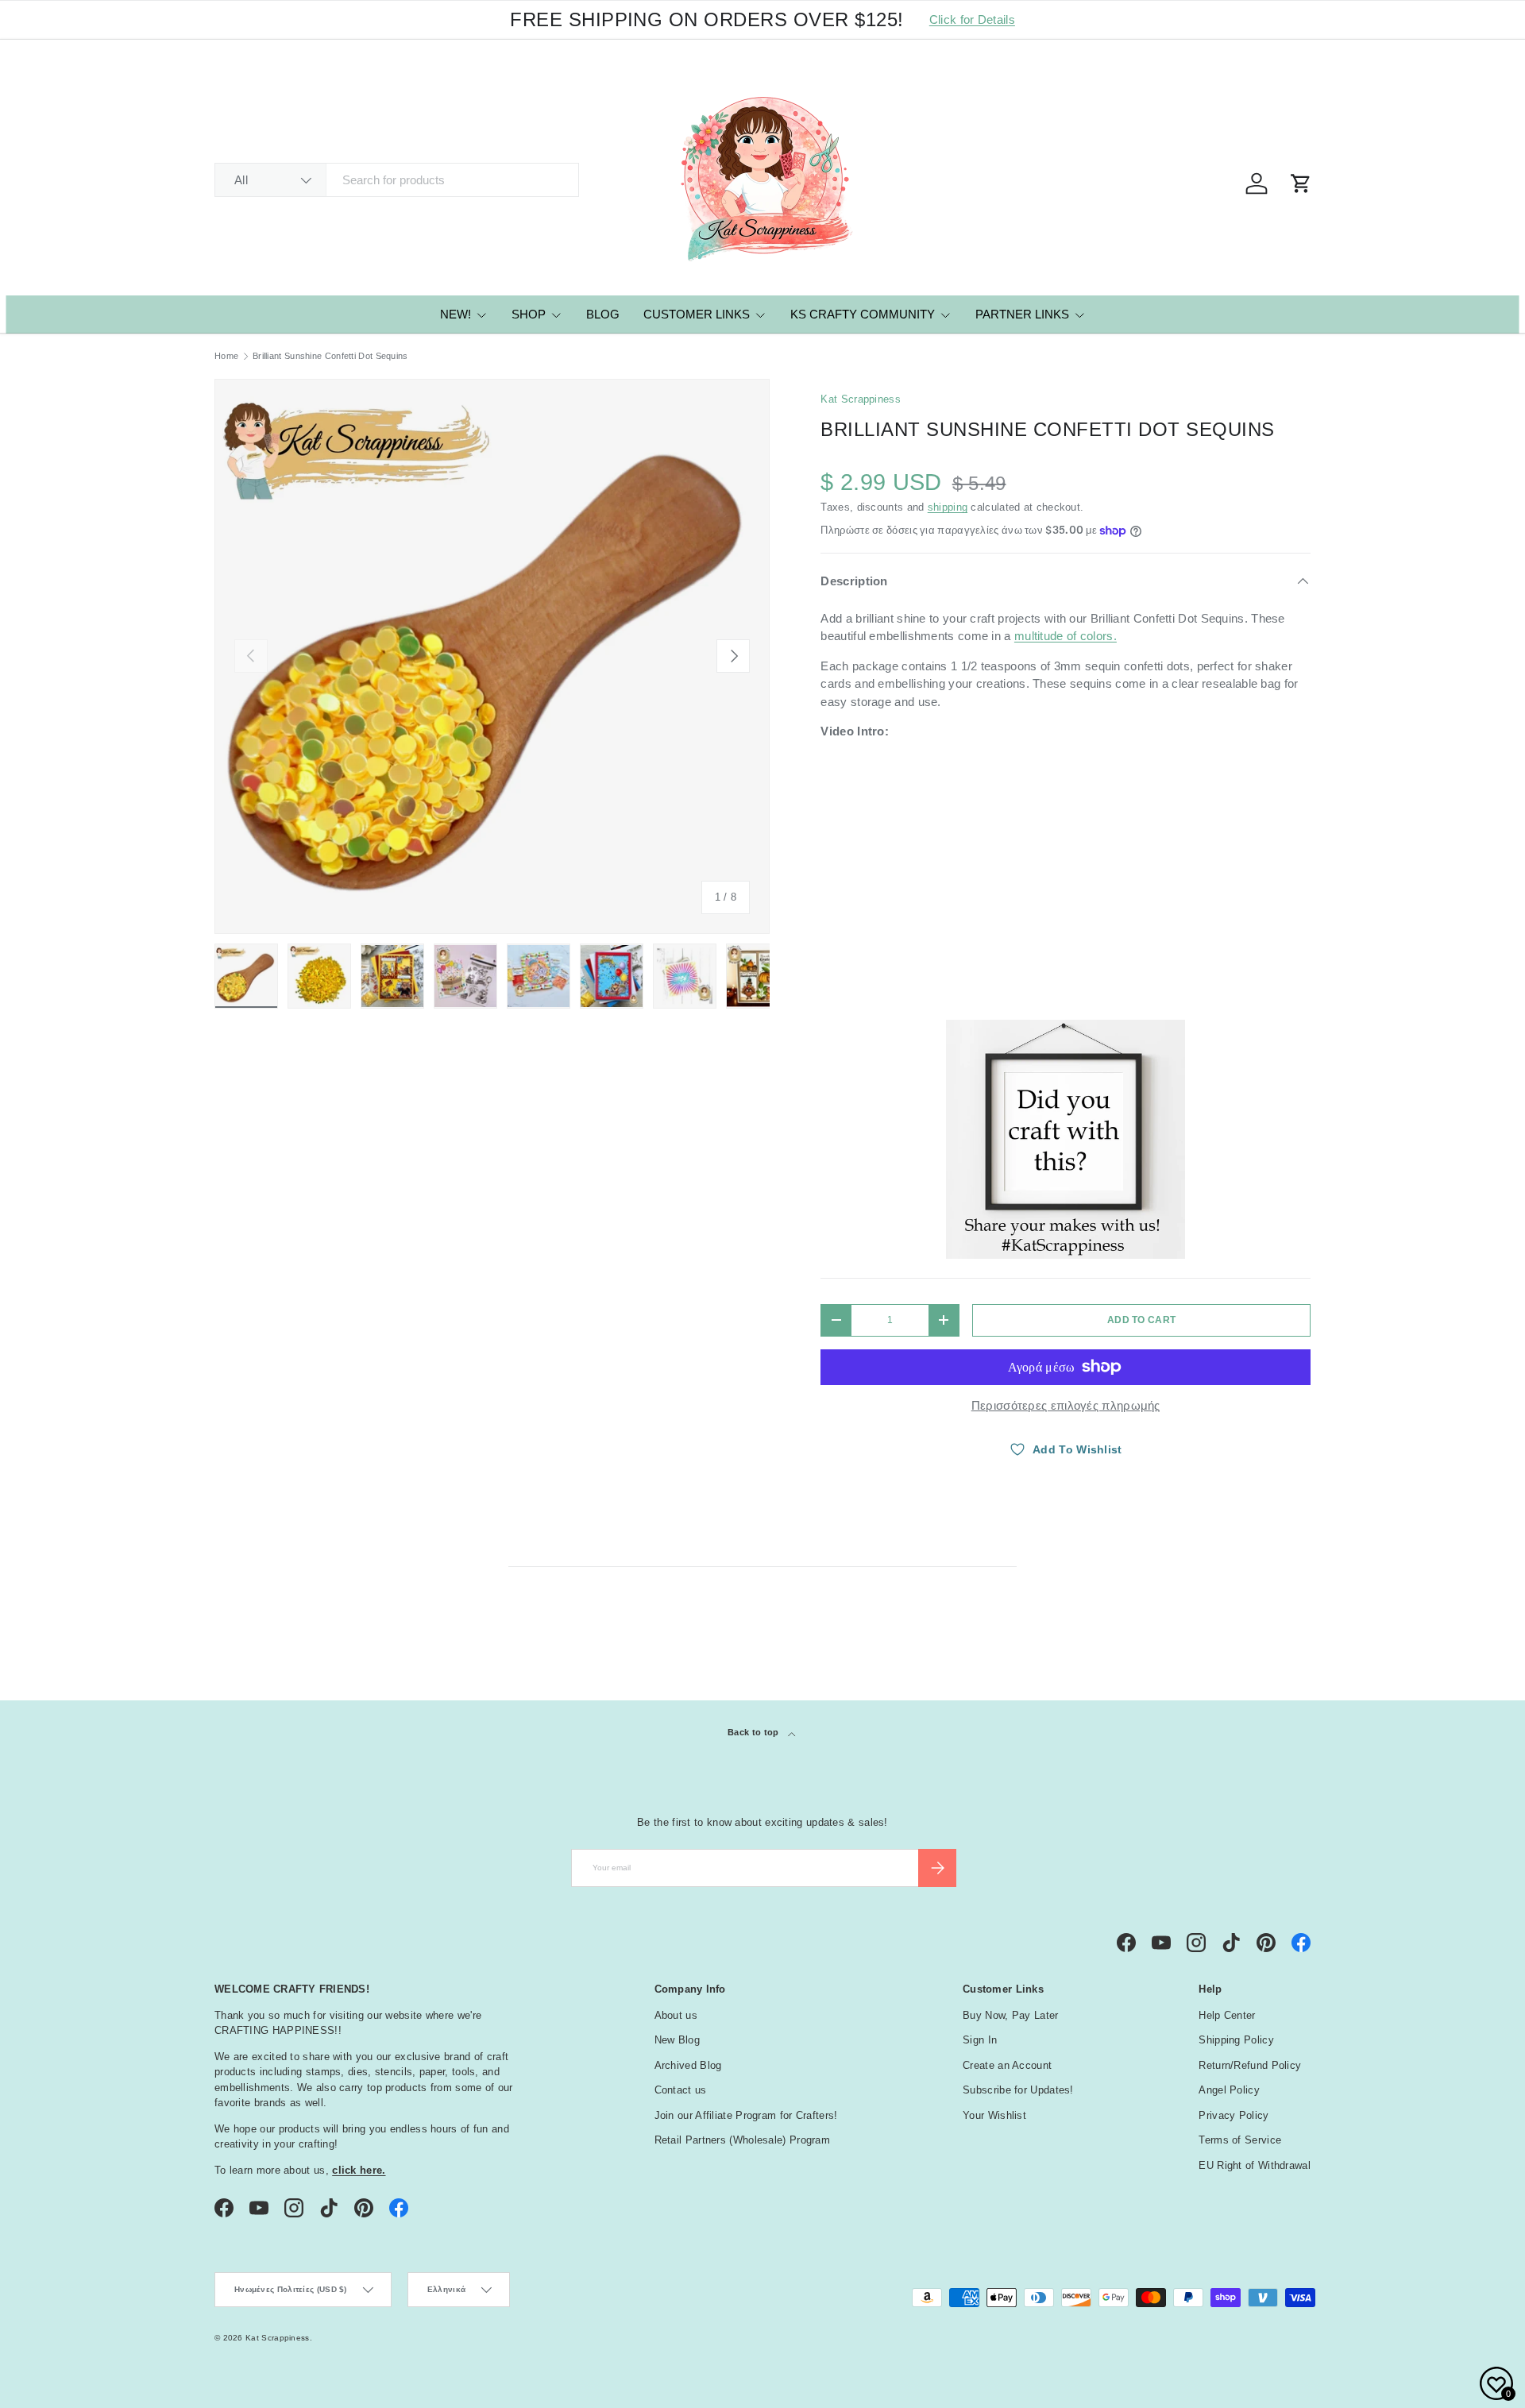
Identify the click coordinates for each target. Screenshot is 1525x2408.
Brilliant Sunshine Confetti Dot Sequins (330, 356)
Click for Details (972, 19)
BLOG (603, 314)
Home (226, 356)
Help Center (1227, 2015)
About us (676, 2015)
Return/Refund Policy (1250, 2065)
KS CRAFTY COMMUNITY (863, 314)
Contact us (681, 2090)
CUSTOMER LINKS (697, 314)
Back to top (755, 1732)
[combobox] (397, 180)
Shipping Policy (1236, 2040)
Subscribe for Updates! (1018, 2090)
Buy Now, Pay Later (1010, 2015)
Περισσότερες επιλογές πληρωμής (1066, 1405)
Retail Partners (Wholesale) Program (743, 2140)
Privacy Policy (1234, 2115)
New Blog (677, 2040)
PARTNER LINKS (1022, 314)
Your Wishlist (994, 2115)
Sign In (980, 2040)
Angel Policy (1229, 2090)
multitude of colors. (1066, 636)
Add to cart (1141, 1320)
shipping (948, 507)
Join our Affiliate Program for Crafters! (746, 2115)
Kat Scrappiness (861, 399)
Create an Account (1007, 2065)
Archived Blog (688, 2065)
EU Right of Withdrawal (1255, 2165)
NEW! (456, 314)
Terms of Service (1240, 2140)
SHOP (529, 314)
